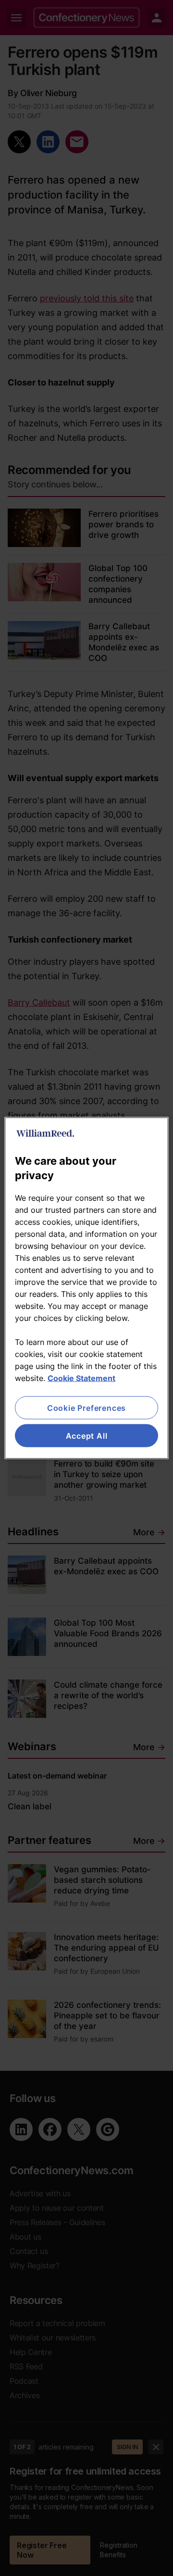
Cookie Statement (81, 1378)
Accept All (87, 1436)
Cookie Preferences (86, 1407)
